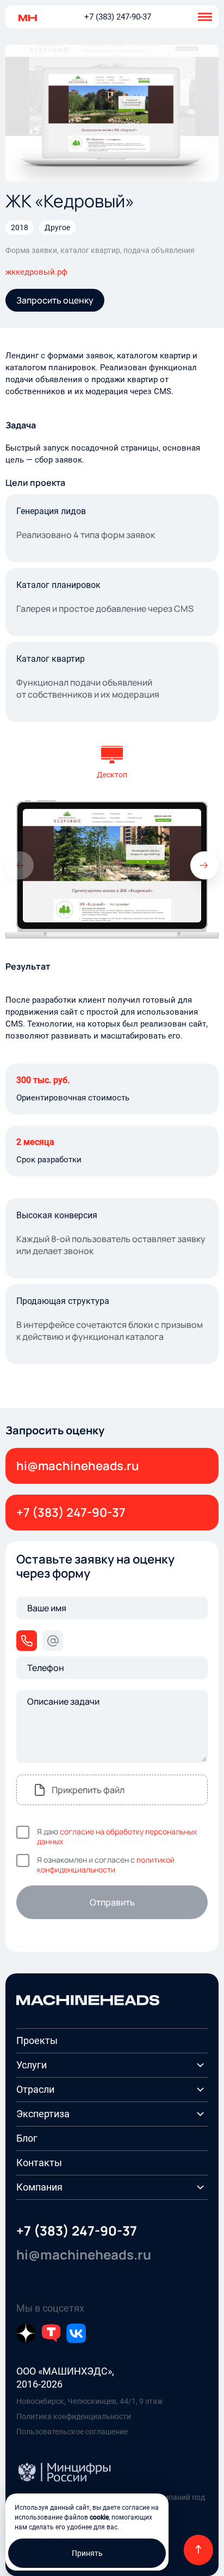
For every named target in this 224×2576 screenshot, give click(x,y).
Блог (27, 2138)
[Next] (204, 865)
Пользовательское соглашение (72, 2432)
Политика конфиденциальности (74, 2416)
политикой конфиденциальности (106, 1865)
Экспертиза (43, 2114)
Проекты (37, 2040)
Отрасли (35, 2089)
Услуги (32, 2065)
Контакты (39, 2163)
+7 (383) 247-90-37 (118, 17)
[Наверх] (198, 2550)
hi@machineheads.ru (78, 1466)
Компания (39, 2187)
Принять (87, 2553)
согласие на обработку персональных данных (117, 1836)
